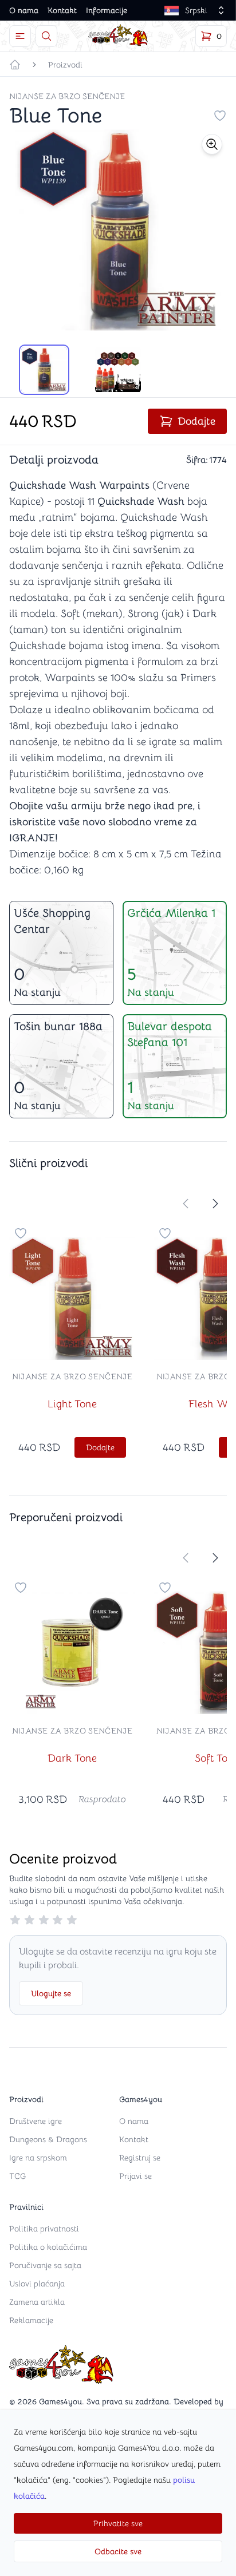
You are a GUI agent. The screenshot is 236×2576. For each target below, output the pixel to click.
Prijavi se (135, 2176)
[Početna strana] (15, 65)
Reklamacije (31, 2320)
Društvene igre (36, 2121)
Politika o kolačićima (48, 2247)
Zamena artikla (37, 2302)
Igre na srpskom (38, 2158)
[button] (212, 144)
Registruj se (140, 2158)
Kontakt (62, 10)
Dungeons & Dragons (48, 2139)
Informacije (107, 10)
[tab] (44, 370)
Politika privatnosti (44, 2229)
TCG (17, 2176)
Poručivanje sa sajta (45, 2265)
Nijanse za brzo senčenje (67, 96)
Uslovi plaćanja (37, 2284)
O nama (24, 10)
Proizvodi (65, 65)
